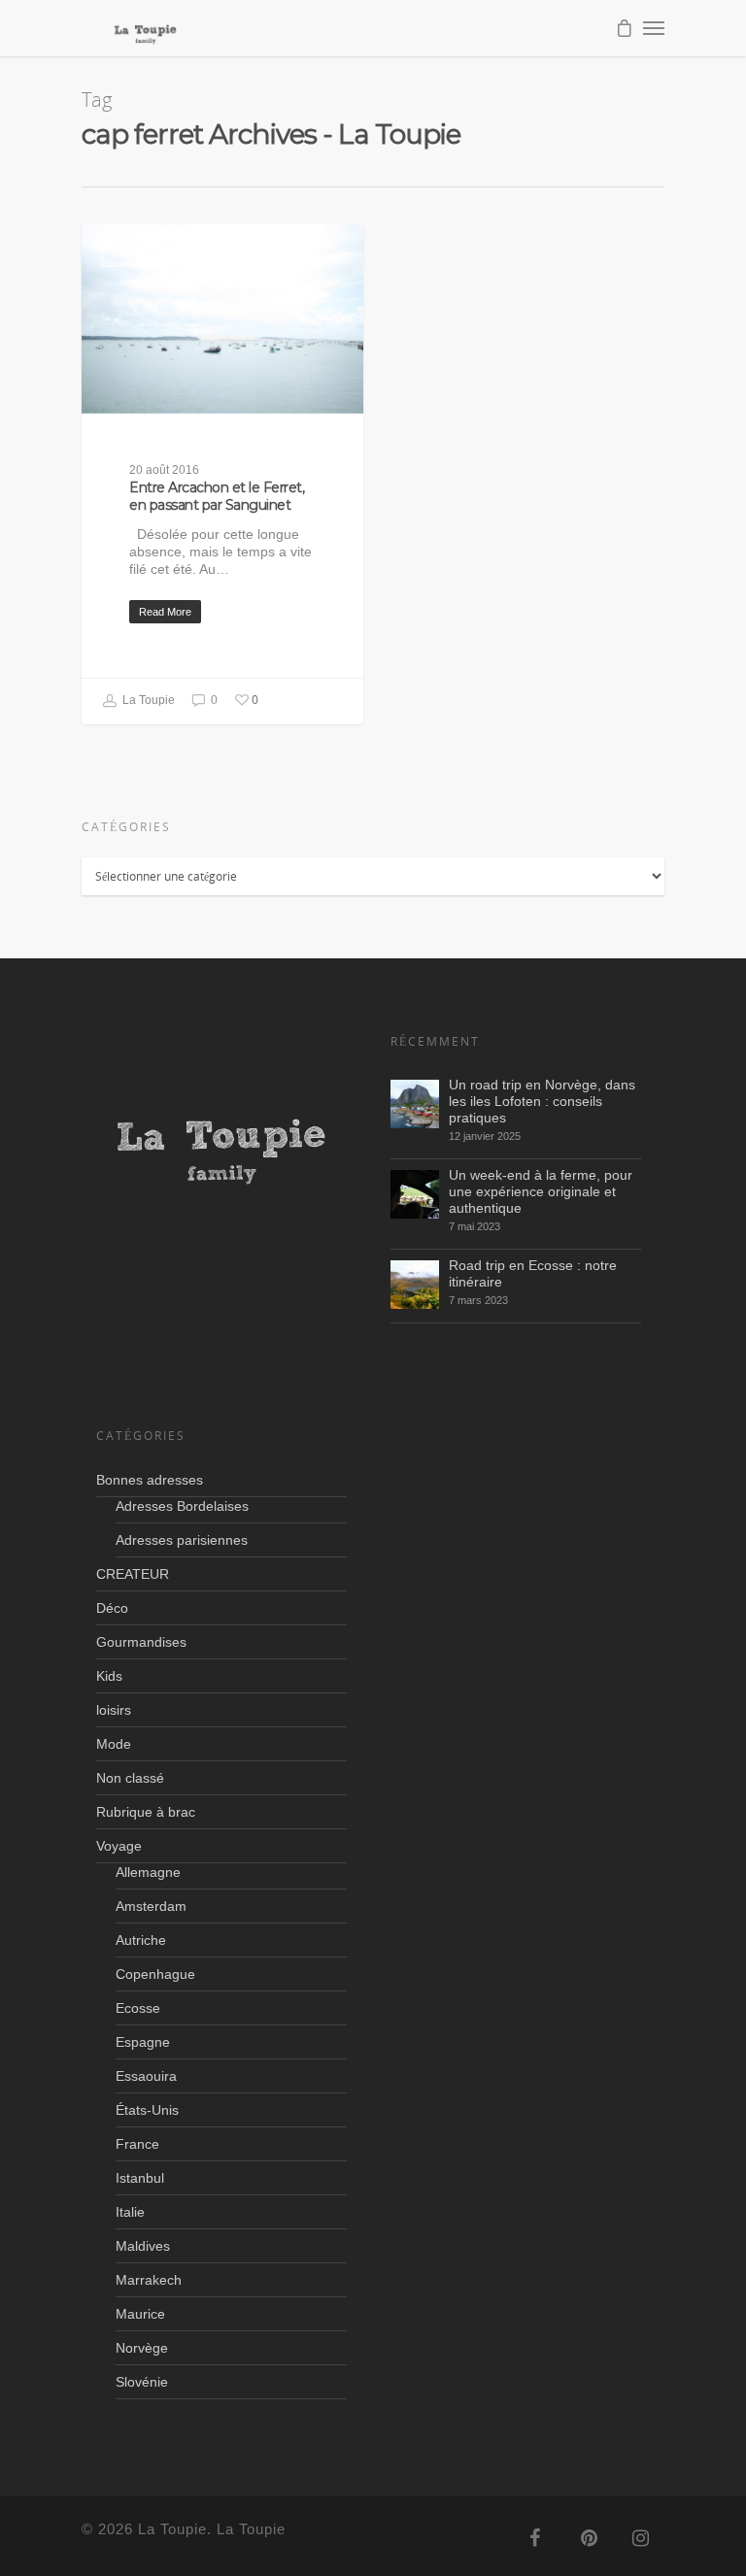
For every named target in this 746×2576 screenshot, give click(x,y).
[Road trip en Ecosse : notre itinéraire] (415, 1285)
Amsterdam (151, 1906)
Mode (114, 1744)
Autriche (141, 1940)
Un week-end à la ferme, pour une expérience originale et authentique (541, 1191)
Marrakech (149, 2280)
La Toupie (147, 700)
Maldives (143, 2246)
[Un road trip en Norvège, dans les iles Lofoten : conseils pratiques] (415, 1104)
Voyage (119, 1846)
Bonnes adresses (150, 1480)
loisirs (114, 1710)
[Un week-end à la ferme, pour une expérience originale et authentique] (415, 1194)
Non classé (130, 1778)
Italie (130, 2212)
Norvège (142, 2348)
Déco (112, 1608)
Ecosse (138, 2008)
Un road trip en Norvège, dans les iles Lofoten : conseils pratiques (542, 1101)
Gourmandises (141, 1642)
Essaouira (146, 2076)
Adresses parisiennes (182, 1540)
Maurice (140, 2314)
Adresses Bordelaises (182, 1506)
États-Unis (147, 2110)
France (137, 255)
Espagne (143, 2042)
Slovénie (142, 2382)
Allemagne (148, 1872)
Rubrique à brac (146, 1812)
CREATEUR (133, 1574)
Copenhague (155, 1974)
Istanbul (140, 2178)
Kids (109, 1676)
